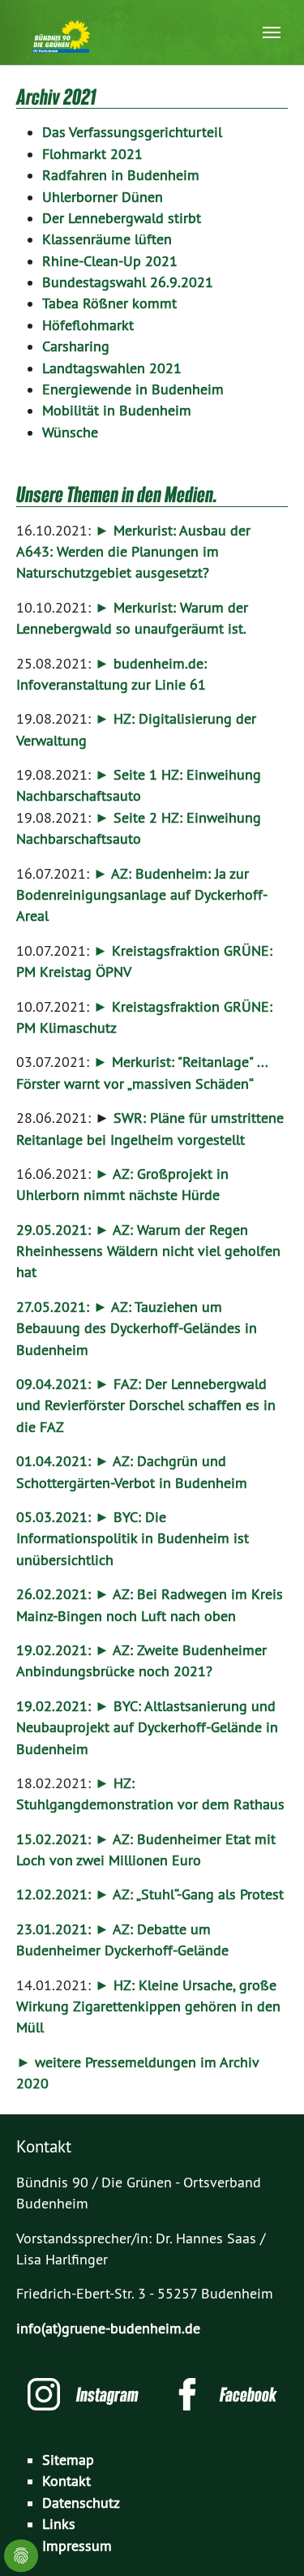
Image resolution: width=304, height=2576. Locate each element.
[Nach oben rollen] (266, 2538)
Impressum (77, 2546)
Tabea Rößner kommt (109, 303)
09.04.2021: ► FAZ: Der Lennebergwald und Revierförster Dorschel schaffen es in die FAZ (146, 1406)
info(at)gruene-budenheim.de (108, 2329)
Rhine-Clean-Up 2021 (110, 261)
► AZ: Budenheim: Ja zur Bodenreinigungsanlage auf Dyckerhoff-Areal (142, 895)
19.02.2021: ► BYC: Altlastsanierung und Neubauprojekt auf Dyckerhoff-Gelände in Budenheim (147, 1728)
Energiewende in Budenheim (133, 389)
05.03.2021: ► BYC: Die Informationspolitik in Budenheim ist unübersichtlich (133, 1539)
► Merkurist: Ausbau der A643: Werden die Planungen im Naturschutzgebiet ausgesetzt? (133, 552)
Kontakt (66, 2481)
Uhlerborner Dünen (103, 197)
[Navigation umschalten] (272, 32)
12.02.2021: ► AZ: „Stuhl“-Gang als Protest (150, 1894)
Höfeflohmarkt (88, 325)
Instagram (107, 2394)
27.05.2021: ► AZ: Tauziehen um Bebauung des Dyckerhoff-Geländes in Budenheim (137, 1329)
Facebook (248, 2394)
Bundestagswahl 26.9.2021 (128, 282)
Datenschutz (81, 2503)
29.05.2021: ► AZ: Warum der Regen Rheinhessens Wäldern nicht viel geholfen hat (148, 1251)
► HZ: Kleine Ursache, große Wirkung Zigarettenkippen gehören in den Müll (148, 2007)
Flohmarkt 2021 (92, 154)
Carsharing (76, 346)
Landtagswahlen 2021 (112, 368)
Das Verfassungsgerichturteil (132, 132)
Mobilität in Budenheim (117, 411)
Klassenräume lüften (107, 239)
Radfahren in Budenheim (121, 175)
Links (59, 2524)
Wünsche (70, 432)
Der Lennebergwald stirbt (122, 218)
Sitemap (68, 2460)
